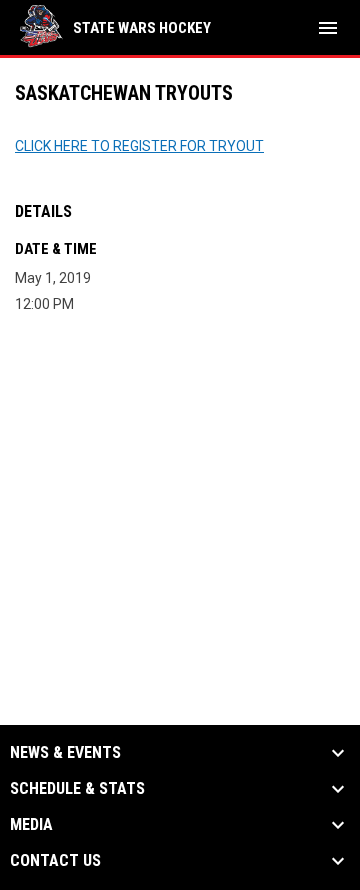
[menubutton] (328, 28)
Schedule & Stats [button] (77, 789)
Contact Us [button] (55, 861)
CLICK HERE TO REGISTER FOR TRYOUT (139, 146)
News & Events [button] (65, 753)
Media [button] (31, 825)
